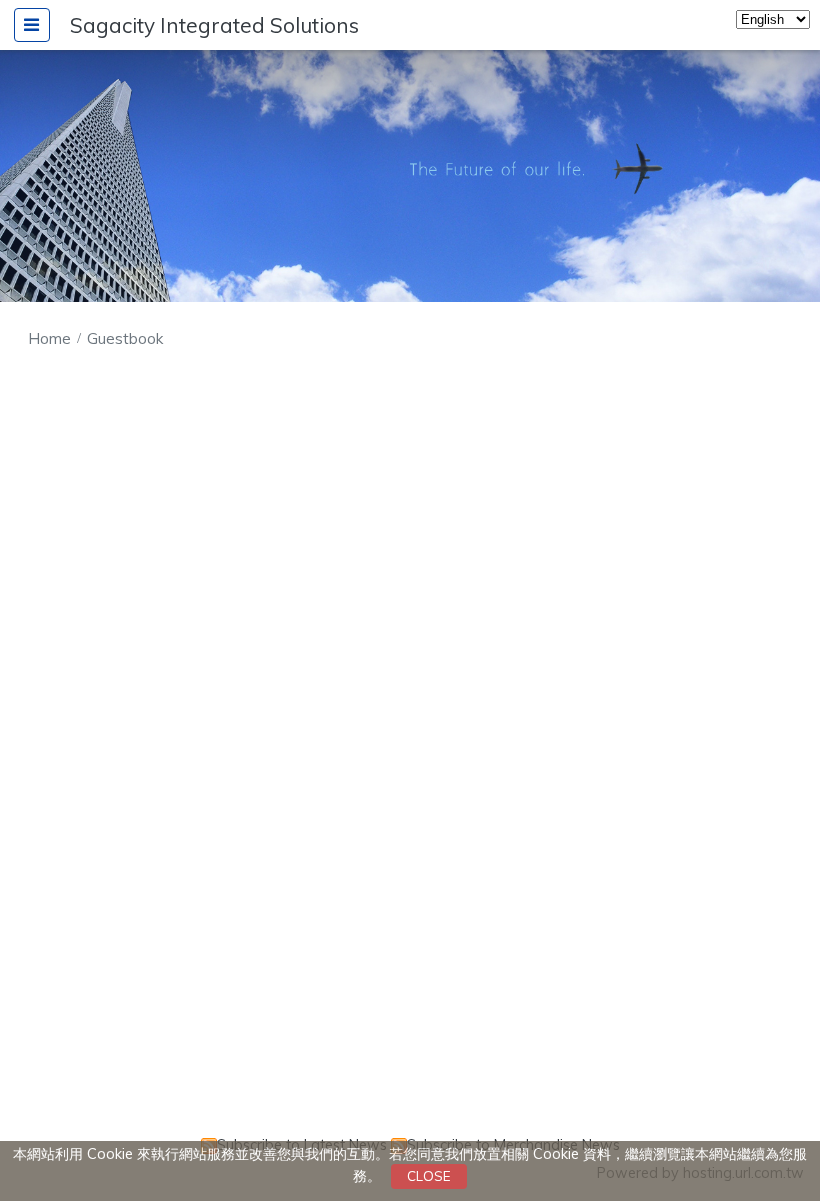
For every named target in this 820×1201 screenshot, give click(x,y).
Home (49, 338)
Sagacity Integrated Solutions (214, 25)
